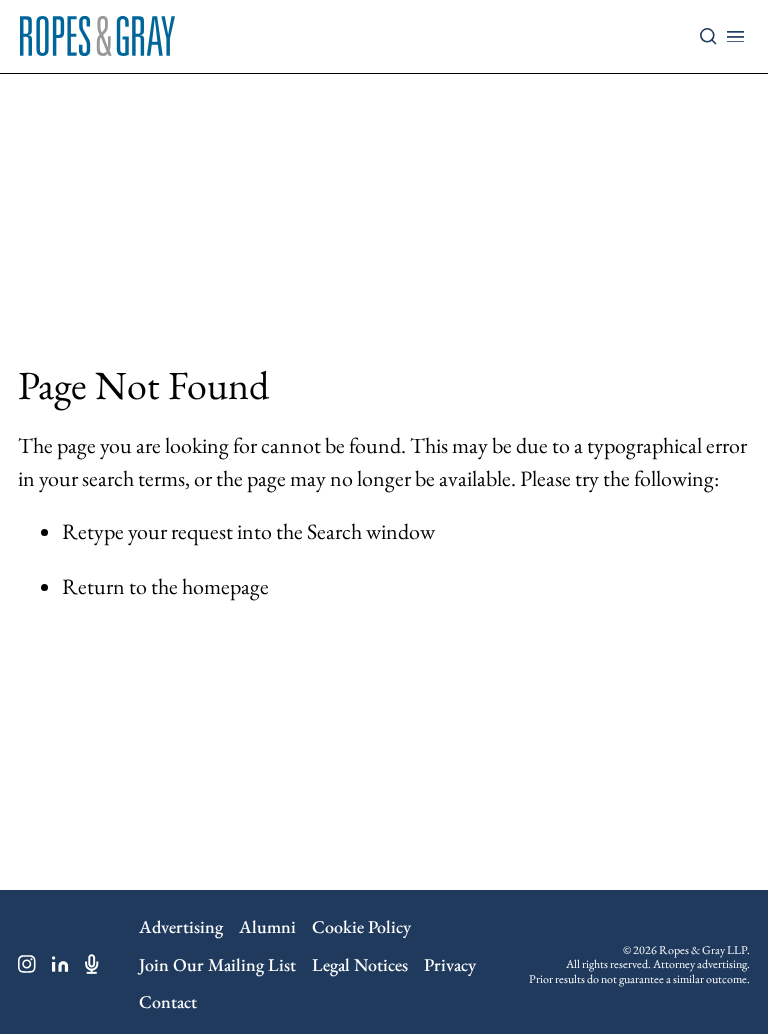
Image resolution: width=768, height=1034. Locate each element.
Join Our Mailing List (217, 964)
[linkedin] (60, 964)
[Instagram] (27, 964)
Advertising (181, 926)
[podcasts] (92, 964)
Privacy (450, 964)
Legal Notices (360, 964)
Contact (168, 1001)
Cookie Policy (361, 926)
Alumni (267, 926)
